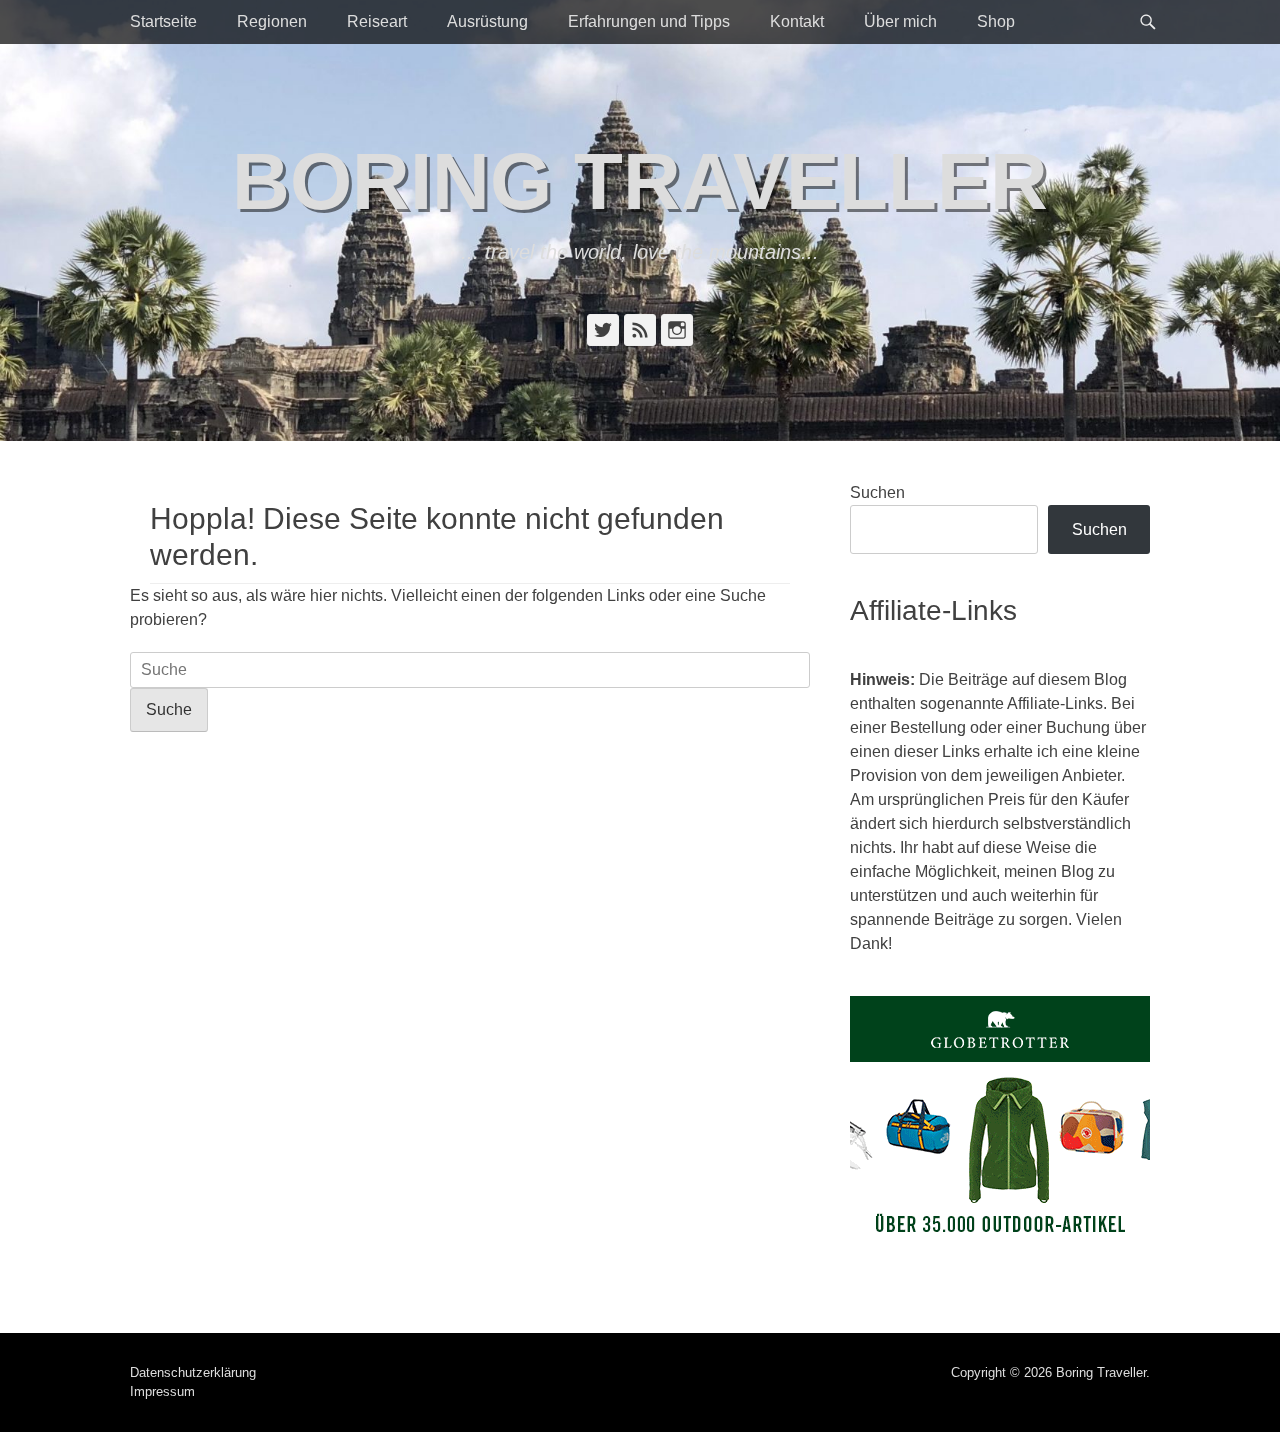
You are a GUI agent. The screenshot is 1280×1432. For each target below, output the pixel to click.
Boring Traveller (640, 181)
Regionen (272, 21)
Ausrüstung (487, 21)
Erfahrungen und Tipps (649, 21)
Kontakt (797, 21)
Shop (996, 21)
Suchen (877, 492)
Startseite (163, 21)
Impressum (162, 1391)
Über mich (900, 21)
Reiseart (377, 21)
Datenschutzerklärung (193, 1372)
